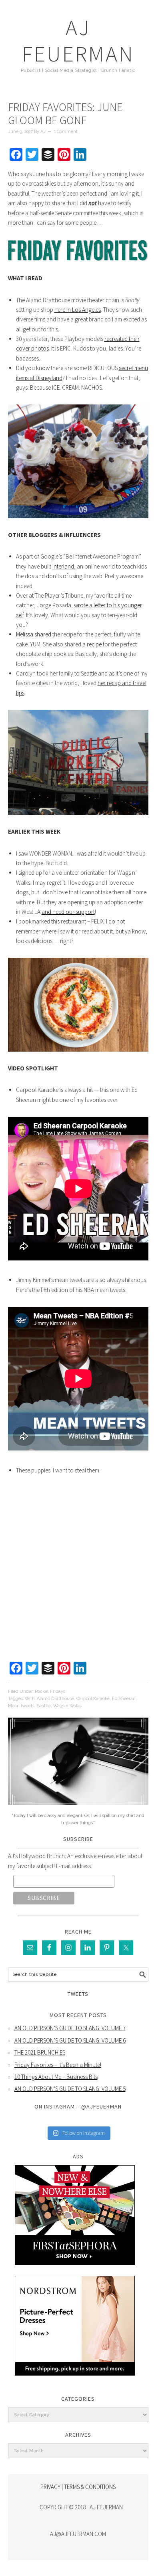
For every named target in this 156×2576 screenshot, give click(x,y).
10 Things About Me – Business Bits (56, 2077)
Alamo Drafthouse (55, 1699)
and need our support (68, 912)
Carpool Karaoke (93, 1699)
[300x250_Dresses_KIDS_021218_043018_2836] (75, 2381)
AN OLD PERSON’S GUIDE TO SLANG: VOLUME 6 (70, 2040)
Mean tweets (21, 1706)
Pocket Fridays (50, 1691)
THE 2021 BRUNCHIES (40, 2052)
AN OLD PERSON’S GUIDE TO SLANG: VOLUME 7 (70, 2028)
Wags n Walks (67, 1706)
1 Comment (66, 132)
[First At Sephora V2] (75, 2271)
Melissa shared (34, 634)
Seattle (44, 1706)
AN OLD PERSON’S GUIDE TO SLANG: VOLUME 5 (70, 2089)
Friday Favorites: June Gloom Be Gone (65, 114)
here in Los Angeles (78, 310)
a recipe (92, 644)
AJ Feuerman (78, 41)
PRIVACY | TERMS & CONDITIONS (78, 2487)
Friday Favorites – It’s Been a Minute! (58, 2065)
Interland (63, 566)
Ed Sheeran (124, 1699)
